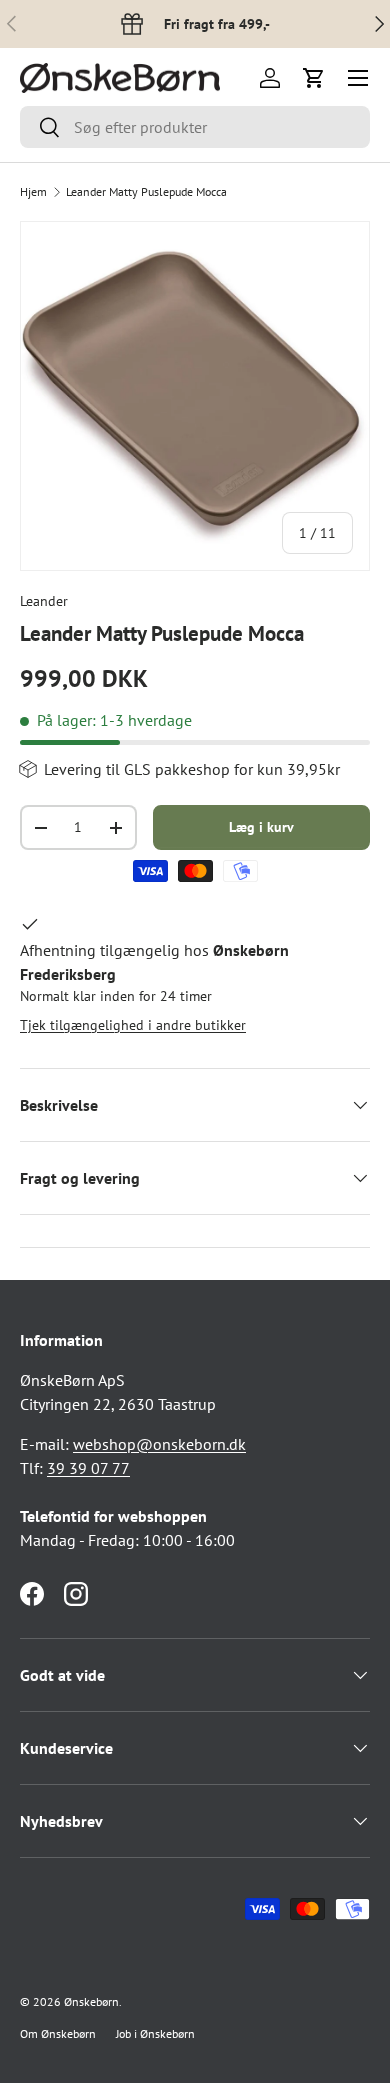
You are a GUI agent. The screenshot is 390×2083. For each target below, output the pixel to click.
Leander (44, 601)
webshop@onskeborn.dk (159, 1444)
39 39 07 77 (88, 1468)
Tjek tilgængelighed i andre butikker (133, 1025)
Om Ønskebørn (58, 2033)
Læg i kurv (261, 827)
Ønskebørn (91, 2001)
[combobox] (195, 127)
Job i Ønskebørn (155, 2033)
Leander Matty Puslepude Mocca (146, 192)
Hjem (33, 192)
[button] (314, 78)
